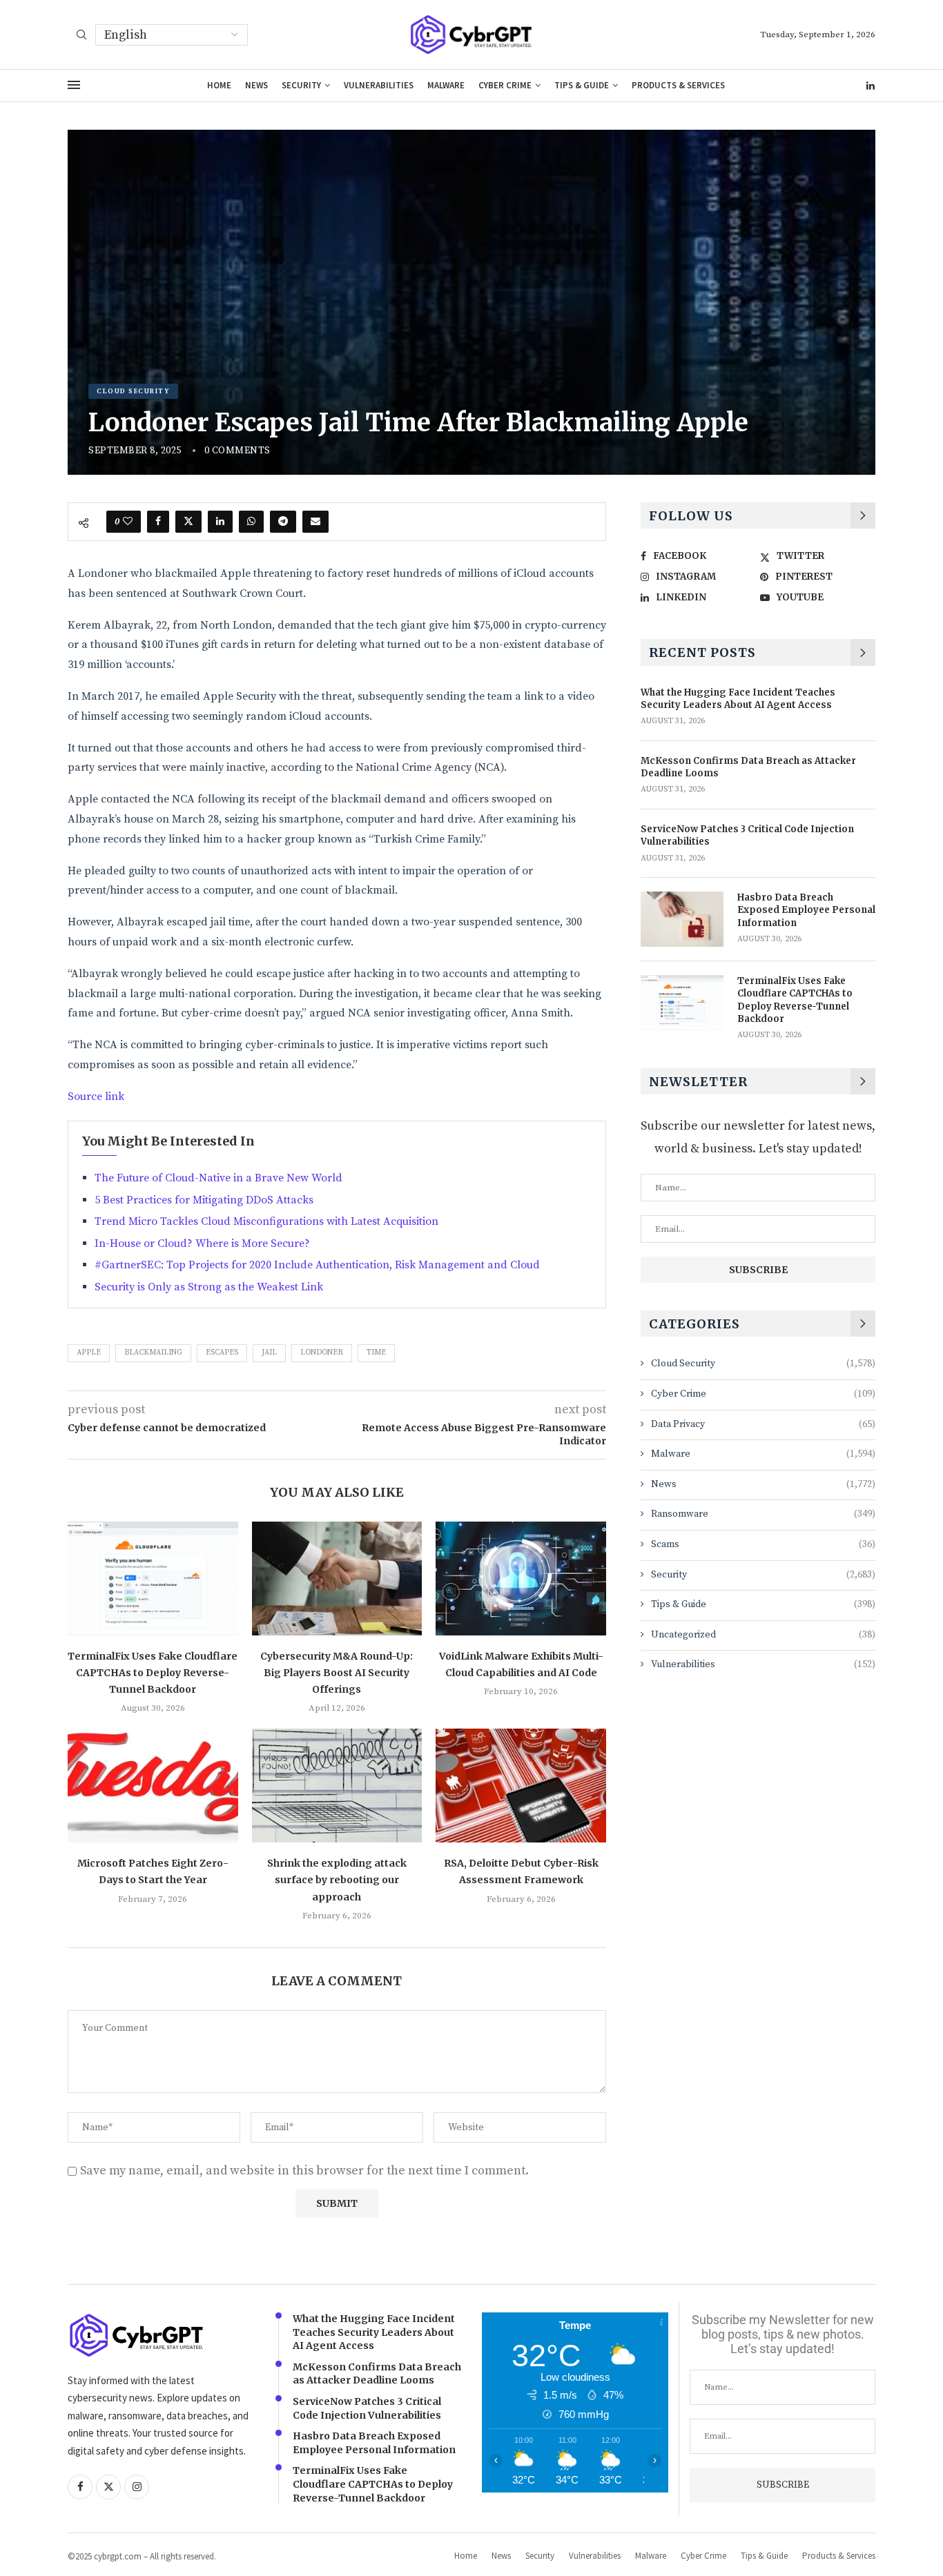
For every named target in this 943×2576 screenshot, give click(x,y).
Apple (89, 1353)
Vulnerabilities (379, 85)
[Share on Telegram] (283, 522)
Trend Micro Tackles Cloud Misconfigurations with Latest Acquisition (266, 1221)
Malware (446, 85)
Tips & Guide (582, 85)
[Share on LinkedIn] (220, 522)
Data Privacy (763, 1424)
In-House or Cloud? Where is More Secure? (202, 1243)
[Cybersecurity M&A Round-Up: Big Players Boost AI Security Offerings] (337, 1578)
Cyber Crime (505, 85)
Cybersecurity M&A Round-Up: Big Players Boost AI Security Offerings (337, 1673)
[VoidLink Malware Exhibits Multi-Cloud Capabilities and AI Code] (521, 1578)
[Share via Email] (315, 522)
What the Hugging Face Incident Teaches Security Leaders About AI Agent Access (738, 699)
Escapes (222, 1353)
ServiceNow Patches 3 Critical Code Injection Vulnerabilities (747, 835)
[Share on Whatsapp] (251, 522)
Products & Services (678, 85)
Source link (96, 1097)
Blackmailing (153, 1353)
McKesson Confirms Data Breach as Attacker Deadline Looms (748, 767)
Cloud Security (763, 1364)
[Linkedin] (871, 86)
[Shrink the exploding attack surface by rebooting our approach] (337, 1785)
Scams (763, 1544)
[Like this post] (128, 522)
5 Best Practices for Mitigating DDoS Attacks (204, 1200)
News (256, 85)
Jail (269, 1353)
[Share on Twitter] (188, 522)
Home (219, 85)
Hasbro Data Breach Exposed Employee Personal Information (806, 910)
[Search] (81, 36)
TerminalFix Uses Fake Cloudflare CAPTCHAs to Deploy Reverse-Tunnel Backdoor (153, 1673)
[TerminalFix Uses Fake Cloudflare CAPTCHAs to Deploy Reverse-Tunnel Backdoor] (153, 1578)
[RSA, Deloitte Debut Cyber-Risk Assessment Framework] (521, 1785)
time (376, 1353)
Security (301, 85)
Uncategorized (763, 1635)
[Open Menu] (74, 85)
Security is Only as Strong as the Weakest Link (209, 1287)
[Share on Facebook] (158, 522)
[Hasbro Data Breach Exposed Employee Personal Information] (682, 919)
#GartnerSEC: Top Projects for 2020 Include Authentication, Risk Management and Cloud (317, 1265)
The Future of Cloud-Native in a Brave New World (218, 1178)
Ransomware (763, 1514)
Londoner (322, 1353)
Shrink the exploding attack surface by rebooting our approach (337, 1880)
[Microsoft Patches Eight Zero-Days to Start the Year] (153, 1785)
